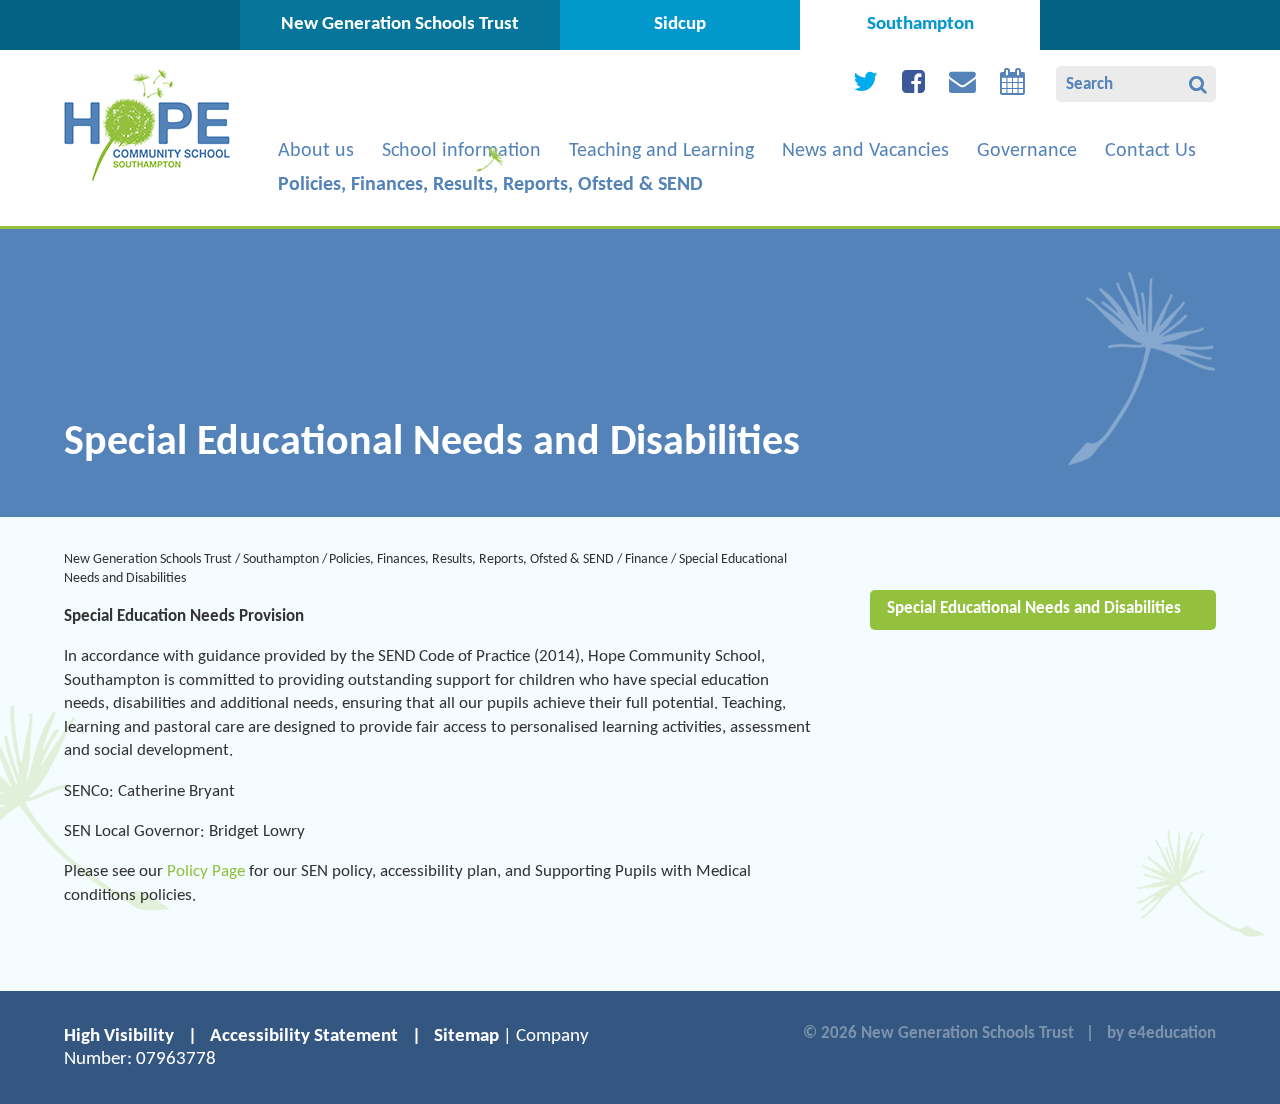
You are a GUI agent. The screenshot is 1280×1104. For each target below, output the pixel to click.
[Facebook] (913, 86)
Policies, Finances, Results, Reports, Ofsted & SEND (471, 559)
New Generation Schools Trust (148, 559)
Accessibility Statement (304, 1036)
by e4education (1161, 1033)
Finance (646, 559)
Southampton (281, 559)
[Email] (962, 86)
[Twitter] (865, 86)
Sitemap (466, 1036)
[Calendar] (1012, 86)
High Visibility (119, 1036)
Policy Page (206, 871)
